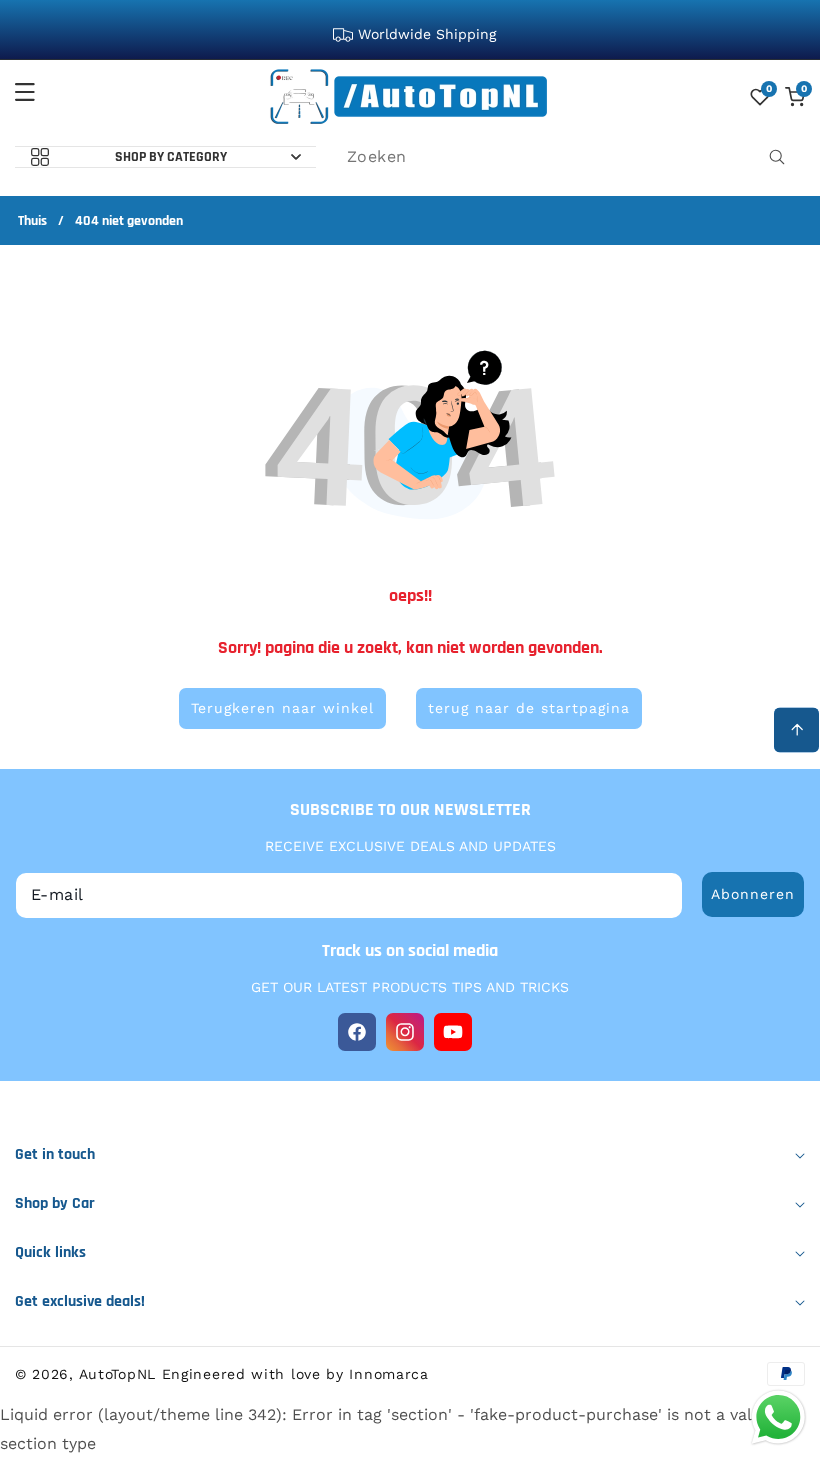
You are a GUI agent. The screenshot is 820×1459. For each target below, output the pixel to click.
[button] (37, 92)
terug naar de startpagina (529, 708)
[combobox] (568, 157)
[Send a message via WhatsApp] (778, 1417)
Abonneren (753, 894)
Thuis (32, 221)
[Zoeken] (776, 157)
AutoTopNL (117, 1374)
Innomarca (388, 1374)
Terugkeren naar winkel (282, 708)
